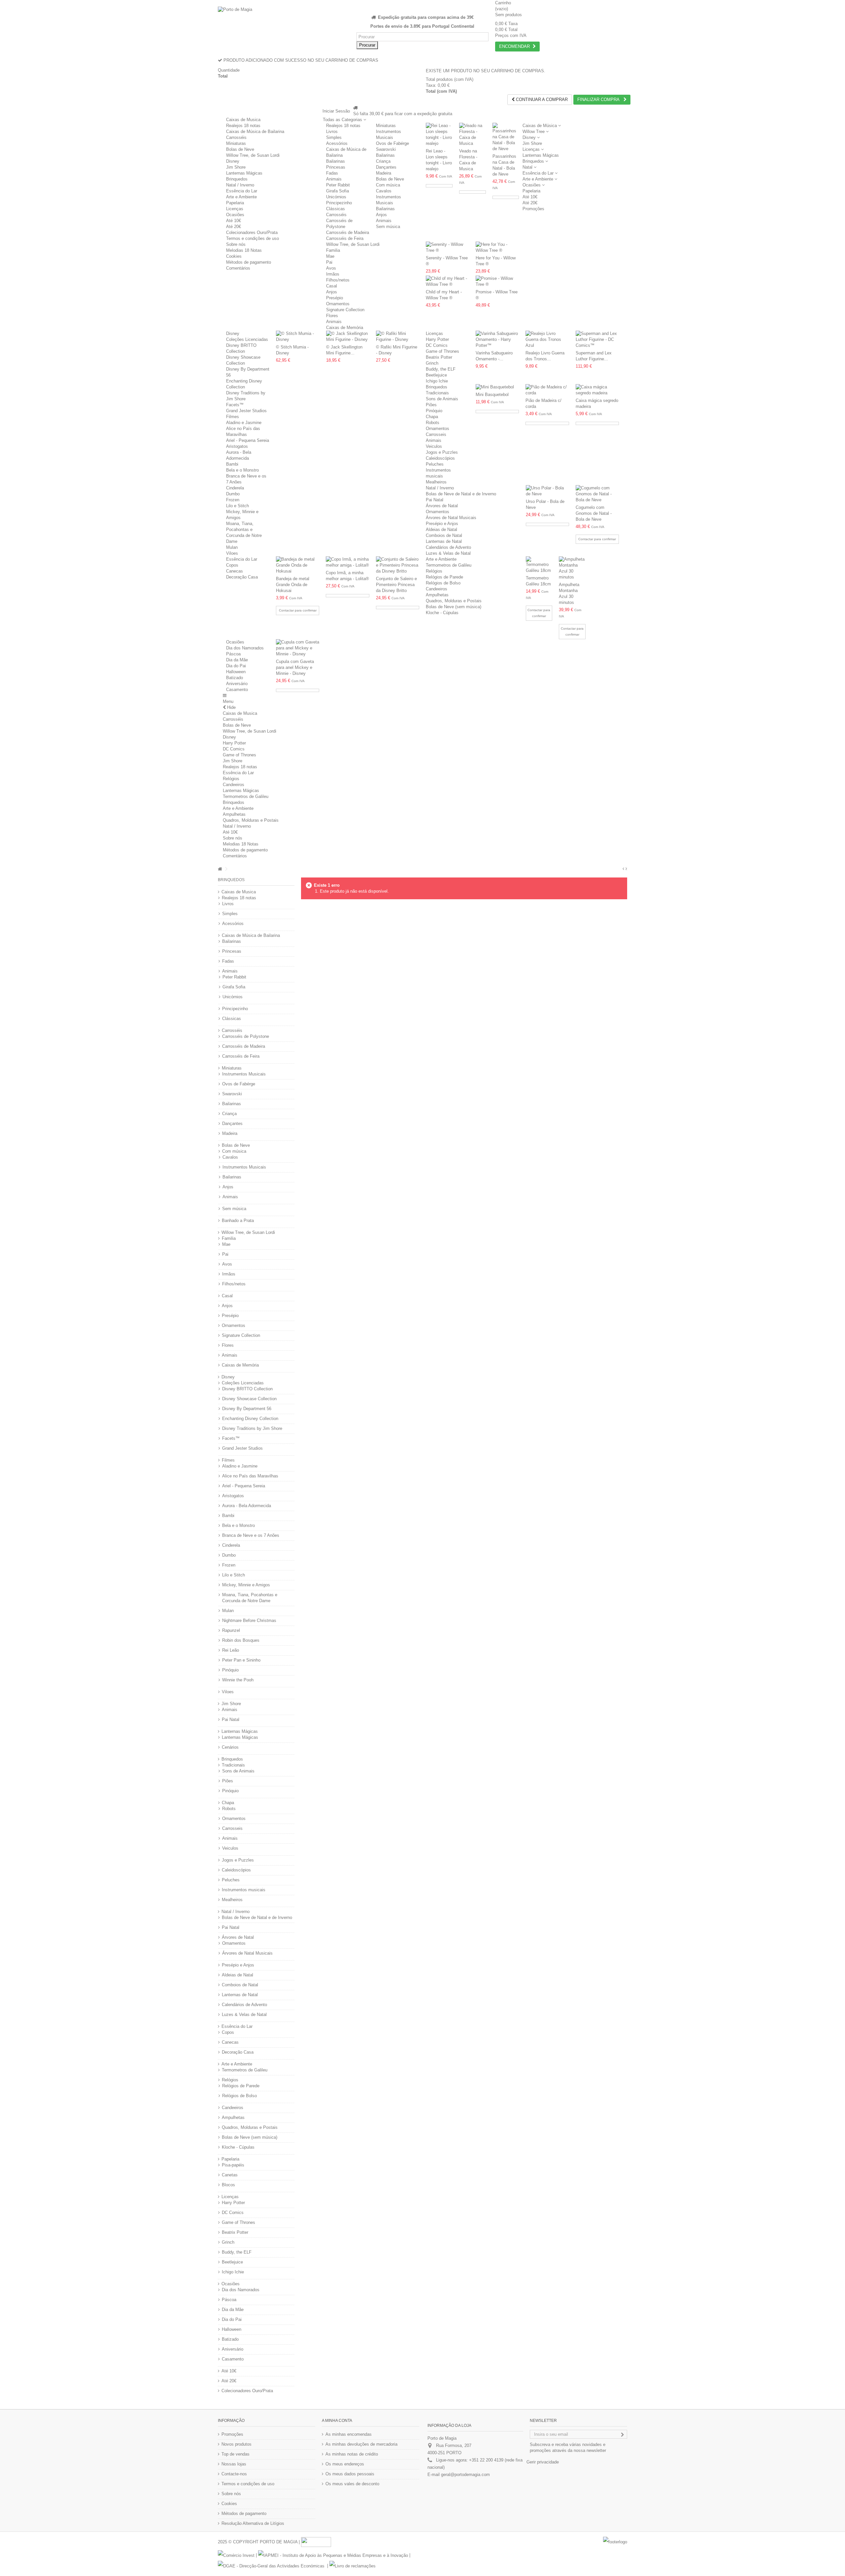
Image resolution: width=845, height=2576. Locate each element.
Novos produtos (237, 2444)
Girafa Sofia (338, 191)
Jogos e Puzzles (442, 452)
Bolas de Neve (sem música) (454, 607)
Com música (388, 185)
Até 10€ (234, 221)
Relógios (434, 571)
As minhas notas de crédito (352, 2454)
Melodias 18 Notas (244, 250)
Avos (331, 268)
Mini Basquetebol (492, 395)
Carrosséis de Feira (345, 238)
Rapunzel (231, 1630)
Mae (330, 256)
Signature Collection (345, 310)
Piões (431, 405)
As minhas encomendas (349, 2434)
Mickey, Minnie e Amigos (246, 1585)
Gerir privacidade (543, 2462)
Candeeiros (437, 589)
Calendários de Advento (448, 547)
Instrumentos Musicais (244, 1074)
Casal (332, 286)
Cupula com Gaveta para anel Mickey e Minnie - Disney (295, 667)
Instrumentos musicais (244, 1890)
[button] (344, 120)
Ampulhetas (437, 595)
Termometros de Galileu (449, 565)
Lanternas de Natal (444, 541)
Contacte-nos (234, 2474)
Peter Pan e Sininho (241, 1660)
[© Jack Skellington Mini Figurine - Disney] (348, 337)
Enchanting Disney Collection (250, 1419)
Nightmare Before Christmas (249, 1620)
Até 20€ (234, 227)
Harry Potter (437, 339)
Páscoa (233, 654)
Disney (233, 161)
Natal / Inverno (240, 185)
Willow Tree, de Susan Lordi (253, 155)
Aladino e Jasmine (244, 423)
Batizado (235, 678)
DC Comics (437, 345)
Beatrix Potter (439, 357)
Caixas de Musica (243, 120)
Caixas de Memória (345, 328)
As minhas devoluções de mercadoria (361, 2444)
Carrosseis (436, 434)
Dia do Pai (236, 666)
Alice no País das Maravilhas (250, 1476)
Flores (332, 316)
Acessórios (337, 143)
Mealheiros (436, 482)
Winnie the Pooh (238, 1680)
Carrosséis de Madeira (348, 232)
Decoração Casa (242, 577)
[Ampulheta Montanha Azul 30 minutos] (572, 568)
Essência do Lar (242, 191)
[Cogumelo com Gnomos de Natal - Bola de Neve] (597, 494)
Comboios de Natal (444, 535)
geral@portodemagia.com (465, 2475)
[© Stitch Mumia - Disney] (298, 337)
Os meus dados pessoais (350, 2474)
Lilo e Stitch (237, 506)
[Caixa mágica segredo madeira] (597, 390)
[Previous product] (623, 869)
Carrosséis (236, 137)
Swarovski (386, 149)
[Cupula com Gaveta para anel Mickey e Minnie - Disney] (298, 648)
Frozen (233, 500)
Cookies (234, 256)
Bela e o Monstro (242, 470)
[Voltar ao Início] (220, 869)
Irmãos (333, 274)
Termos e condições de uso (253, 238)
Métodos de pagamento (249, 262)
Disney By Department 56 (247, 1409)
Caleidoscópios (440, 458)
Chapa (432, 417)
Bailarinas (336, 161)
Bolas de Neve (240, 149)
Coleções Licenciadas (247, 339)
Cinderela (235, 488)
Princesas (336, 167)
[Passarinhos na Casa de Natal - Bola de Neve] (506, 137)
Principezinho (339, 203)
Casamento (237, 690)
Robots (433, 423)
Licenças (235, 209)
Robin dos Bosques (241, 1640)
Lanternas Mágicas (244, 173)
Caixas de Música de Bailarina (255, 132)
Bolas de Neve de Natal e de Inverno (461, 494)
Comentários (238, 268)
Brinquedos (237, 179)
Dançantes (386, 167)
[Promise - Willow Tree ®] (497, 281)
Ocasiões (235, 215)
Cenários (230, 1747)
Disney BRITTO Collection (247, 1389)
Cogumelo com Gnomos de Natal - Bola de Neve (594, 513)
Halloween (236, 672)
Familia (333, 250)
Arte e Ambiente (241, 197)
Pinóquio (434, 411)
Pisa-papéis (233, 2165)
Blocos (228, 2185)
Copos (232, 565)
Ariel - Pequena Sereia (248, 440)
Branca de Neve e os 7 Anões (251, 1535)
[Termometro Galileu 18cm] (539, 565)
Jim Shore (236, 167)
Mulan (232, 547)
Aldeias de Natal (441, 529)
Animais (334, 179)
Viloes (232, 553)
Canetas (230, 2175)
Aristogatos (237, 446)
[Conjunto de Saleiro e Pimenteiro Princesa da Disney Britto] (398, 565)
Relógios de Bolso (443, 583)
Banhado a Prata (238, 1221)
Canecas (235, 571)
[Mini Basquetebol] (497, 387)
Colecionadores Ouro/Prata (252, 232)
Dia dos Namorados (245, 648)
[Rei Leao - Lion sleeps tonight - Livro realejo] (439, 135)
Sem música (388, 227)
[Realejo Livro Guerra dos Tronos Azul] (547, 340)
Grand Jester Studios (246, 411)
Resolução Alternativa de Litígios (253, 2523)
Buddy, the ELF (441, 369)
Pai (329, 262)
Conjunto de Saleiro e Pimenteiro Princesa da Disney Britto (396, 585)
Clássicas (336, 209)
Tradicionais (437, 393)
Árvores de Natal (442, 506)
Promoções (232, 2434)
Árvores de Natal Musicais (451, 518)
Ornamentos (338, 304)
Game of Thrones (442, 351)
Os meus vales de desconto (352, 2484)
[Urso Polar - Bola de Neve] (547, 491)
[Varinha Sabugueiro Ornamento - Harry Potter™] (497, 340)
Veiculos (434, 446)
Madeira (384, 173)
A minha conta (337, 2421)
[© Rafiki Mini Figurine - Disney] (398, 337)
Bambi (232, 464)
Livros (332, 132)
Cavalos (384, 191)
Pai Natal (435, 500)
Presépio (335, 298)
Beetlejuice (436, 375)
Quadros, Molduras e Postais (454, 601)
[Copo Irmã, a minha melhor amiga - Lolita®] (347, 562)
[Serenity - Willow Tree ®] (447, 248)
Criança (383, 161)
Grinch (432, 363)
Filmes (233, 417)
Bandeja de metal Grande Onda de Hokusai (293, 585)
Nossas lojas (234, 2464)
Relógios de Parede (444, 577)
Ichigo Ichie (437, 381)
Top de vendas (236, 2454)
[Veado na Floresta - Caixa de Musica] (473, 135)
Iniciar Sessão (336, 111)
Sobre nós (236, 244)
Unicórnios (336, 197)
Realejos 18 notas (243, 126)
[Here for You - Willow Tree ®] (497, 248)
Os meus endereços (345, 2464)
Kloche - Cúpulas (442, 613)
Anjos (381, 215)
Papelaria (235, 203)
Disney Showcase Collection (249, 1399)
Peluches (435, 464)
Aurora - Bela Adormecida (247, 1506)
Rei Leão (231, 1650)
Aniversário (237, 684)
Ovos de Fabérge (392, 143)
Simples (334, 137)
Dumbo (233, 494)
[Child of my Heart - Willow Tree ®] (447, 281)
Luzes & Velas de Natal (448, 553)
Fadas (332, 173)
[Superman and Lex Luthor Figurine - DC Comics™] (597, 340)
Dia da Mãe (237, 660)
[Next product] (626, 869)
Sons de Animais (442, 399)
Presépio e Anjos (442, 524)
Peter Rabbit (338, 185)
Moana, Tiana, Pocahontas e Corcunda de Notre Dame (250, 1598)
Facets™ (235, 405)
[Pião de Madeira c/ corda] (547, 390)
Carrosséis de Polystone (246, 1036)
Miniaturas (236, 143)
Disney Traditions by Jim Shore (252, 1428)
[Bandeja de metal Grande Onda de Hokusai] (298, 565)
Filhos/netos (338, 280)
